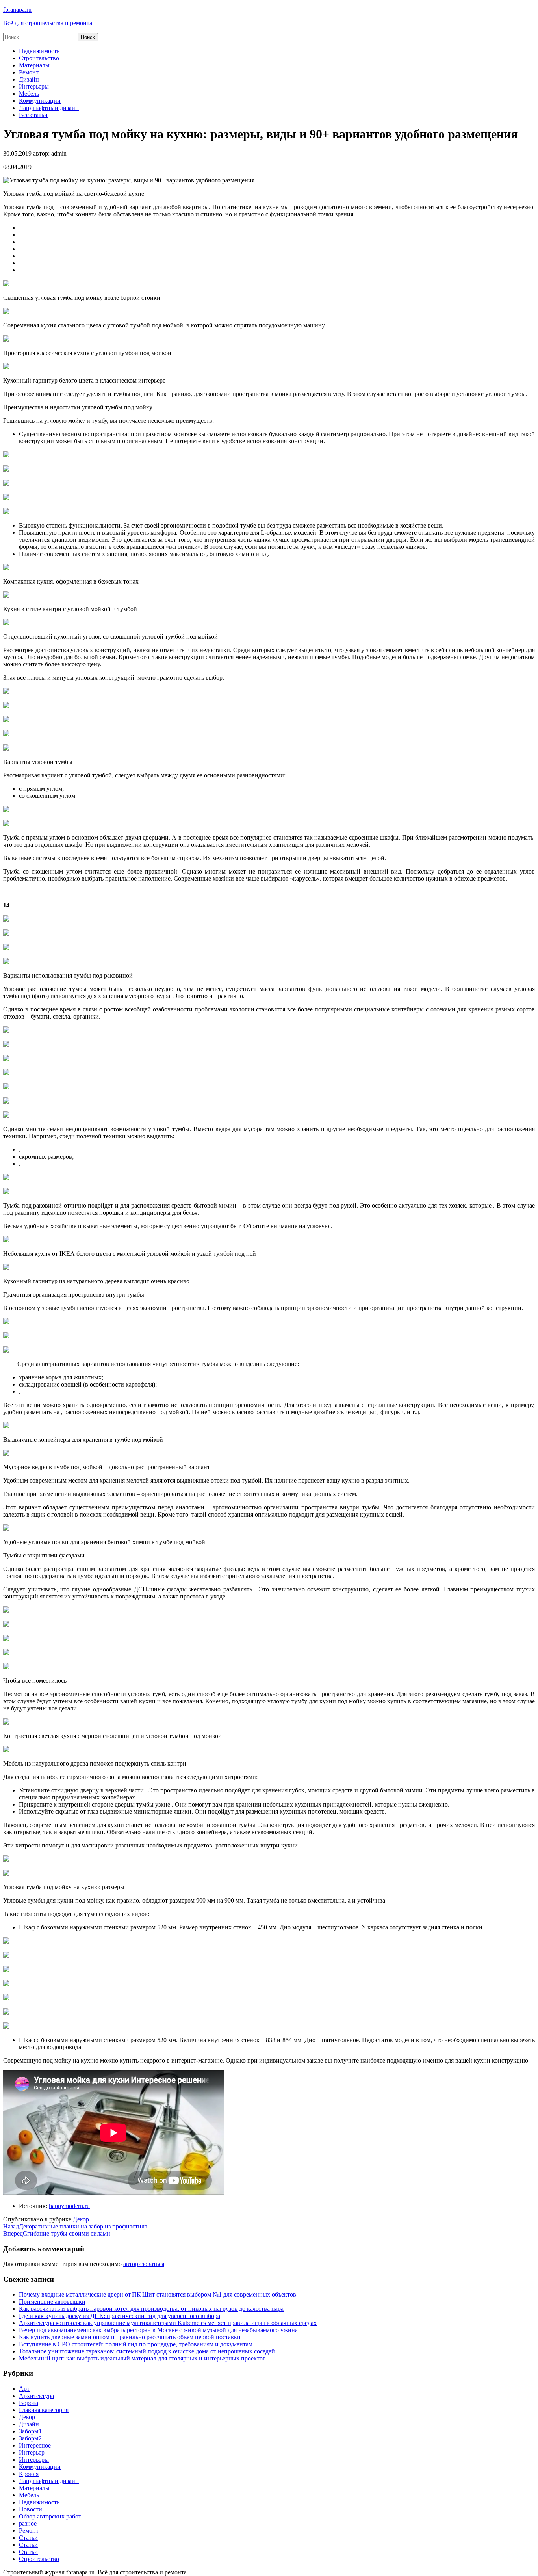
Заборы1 (30, 2431)
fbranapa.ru (17, 10)
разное (28, 2523)
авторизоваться (144, 2264)
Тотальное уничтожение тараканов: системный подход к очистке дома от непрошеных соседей (147, 2351)
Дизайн (29, 79)
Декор (81, 2219)
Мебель (29, 94)
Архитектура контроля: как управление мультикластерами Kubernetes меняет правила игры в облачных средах (168, 2323)
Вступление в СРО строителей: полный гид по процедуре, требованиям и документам (136, 2344)
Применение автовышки (52, 2302)
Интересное (35, 2445)
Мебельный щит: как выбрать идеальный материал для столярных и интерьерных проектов (142, 2358)
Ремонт (29, 72)
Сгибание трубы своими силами (57, 2233)
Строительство (39, 58)
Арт (24, 2389)
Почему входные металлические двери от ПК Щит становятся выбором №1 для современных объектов (158, 2294)
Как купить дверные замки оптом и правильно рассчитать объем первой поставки (130, 2337)
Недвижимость (39, 51)
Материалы (34, 65)
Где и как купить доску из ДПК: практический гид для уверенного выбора (120, 2316)
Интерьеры (34, 86)
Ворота (29, 2403)
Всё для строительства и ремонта (48, 23)
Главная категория (44, 2410)
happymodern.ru (69, 2206)
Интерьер (32, 2452)
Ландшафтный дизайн (49, 108)
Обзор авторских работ (50, 2516)
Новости (31, 2509)
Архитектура (36, 2396)
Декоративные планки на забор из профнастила (75, 2226)
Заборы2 (30, 2438)
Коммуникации (40, 101)
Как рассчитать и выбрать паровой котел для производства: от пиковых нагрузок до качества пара (151, 2309)
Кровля (29, 2474)
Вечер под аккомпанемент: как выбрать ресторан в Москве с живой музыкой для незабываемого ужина (158, 2330)
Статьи (28, 2538)
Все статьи (33, 115)
